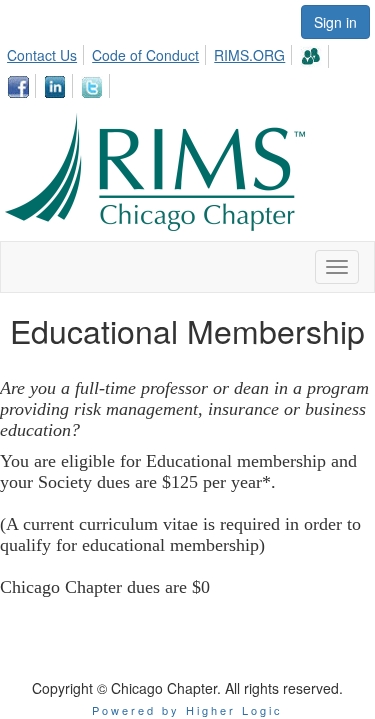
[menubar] (187, 68)
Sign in (335, 22)
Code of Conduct (145, 55)
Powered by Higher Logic (187, 710)
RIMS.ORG (249, 55)
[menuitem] (47, 52)
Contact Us (42, 55)
